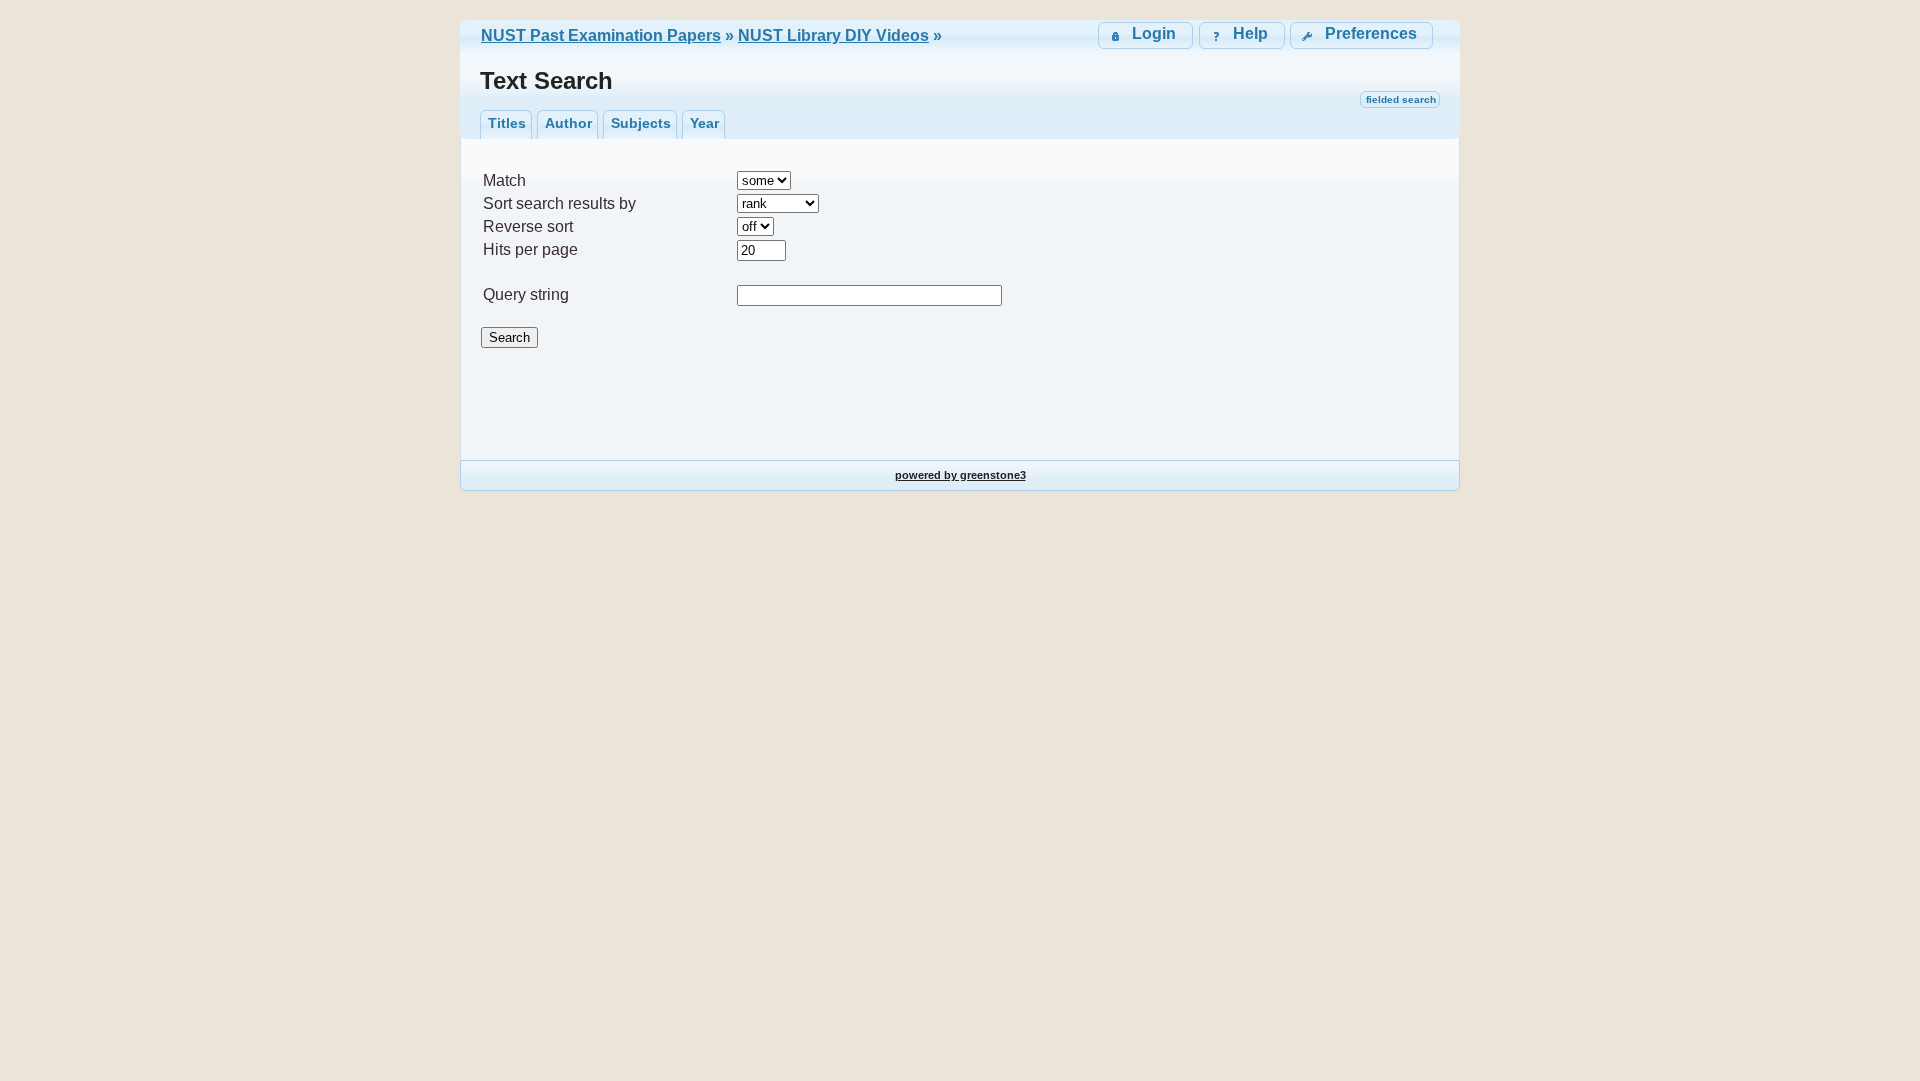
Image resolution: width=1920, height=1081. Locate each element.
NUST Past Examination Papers (601, 35)
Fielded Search (1401, 99)
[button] (1361, 35)
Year (704, 123)
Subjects (641, 123)
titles (507, 123)
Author (568, 123)
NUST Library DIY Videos (833, 35)
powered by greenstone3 (960, 475)
